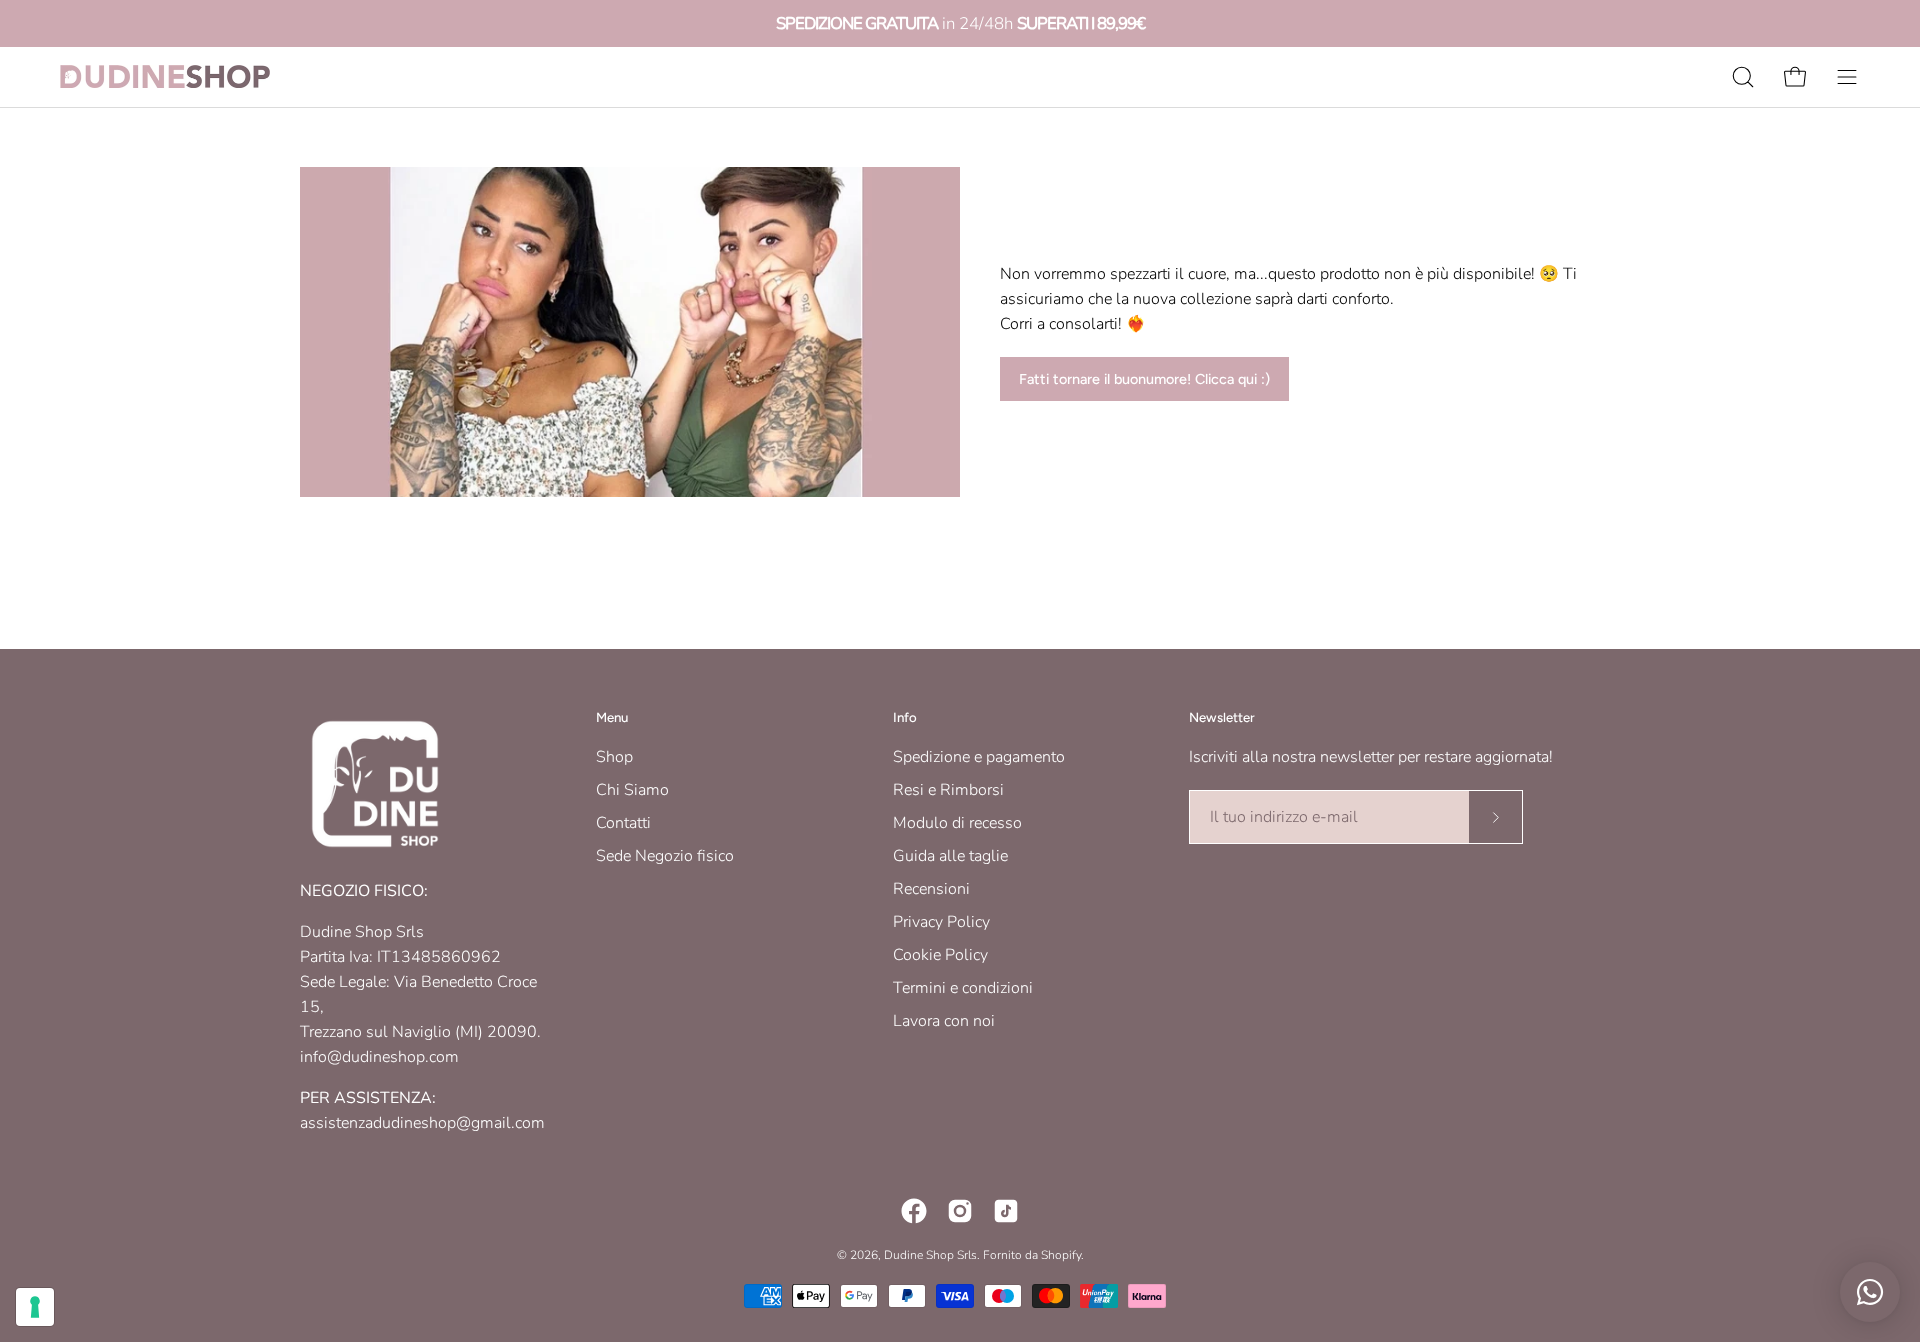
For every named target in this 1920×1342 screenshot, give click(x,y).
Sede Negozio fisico (665, 856)
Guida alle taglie (950, 856)
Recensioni (931, 889)
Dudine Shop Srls (930, 1255)
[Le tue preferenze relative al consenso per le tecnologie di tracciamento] (35, 1307)
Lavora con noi (944, 1021)
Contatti (623, 823)
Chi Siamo (632, 790)
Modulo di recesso (957, 823)
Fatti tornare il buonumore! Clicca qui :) (1144, 379)
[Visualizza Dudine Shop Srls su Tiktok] (1006, 1211)
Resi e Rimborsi (948, 790)
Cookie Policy (940, 955)
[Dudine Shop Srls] (165, 76)
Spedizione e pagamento (979, 757)
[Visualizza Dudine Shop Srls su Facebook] (914, 1211)
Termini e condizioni (963, 988)
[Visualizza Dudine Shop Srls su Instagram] (960, 1211)
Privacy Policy (941, 922)
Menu (612, 717)
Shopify (1061, 1255)
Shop (614, 757)
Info (905, 717)
